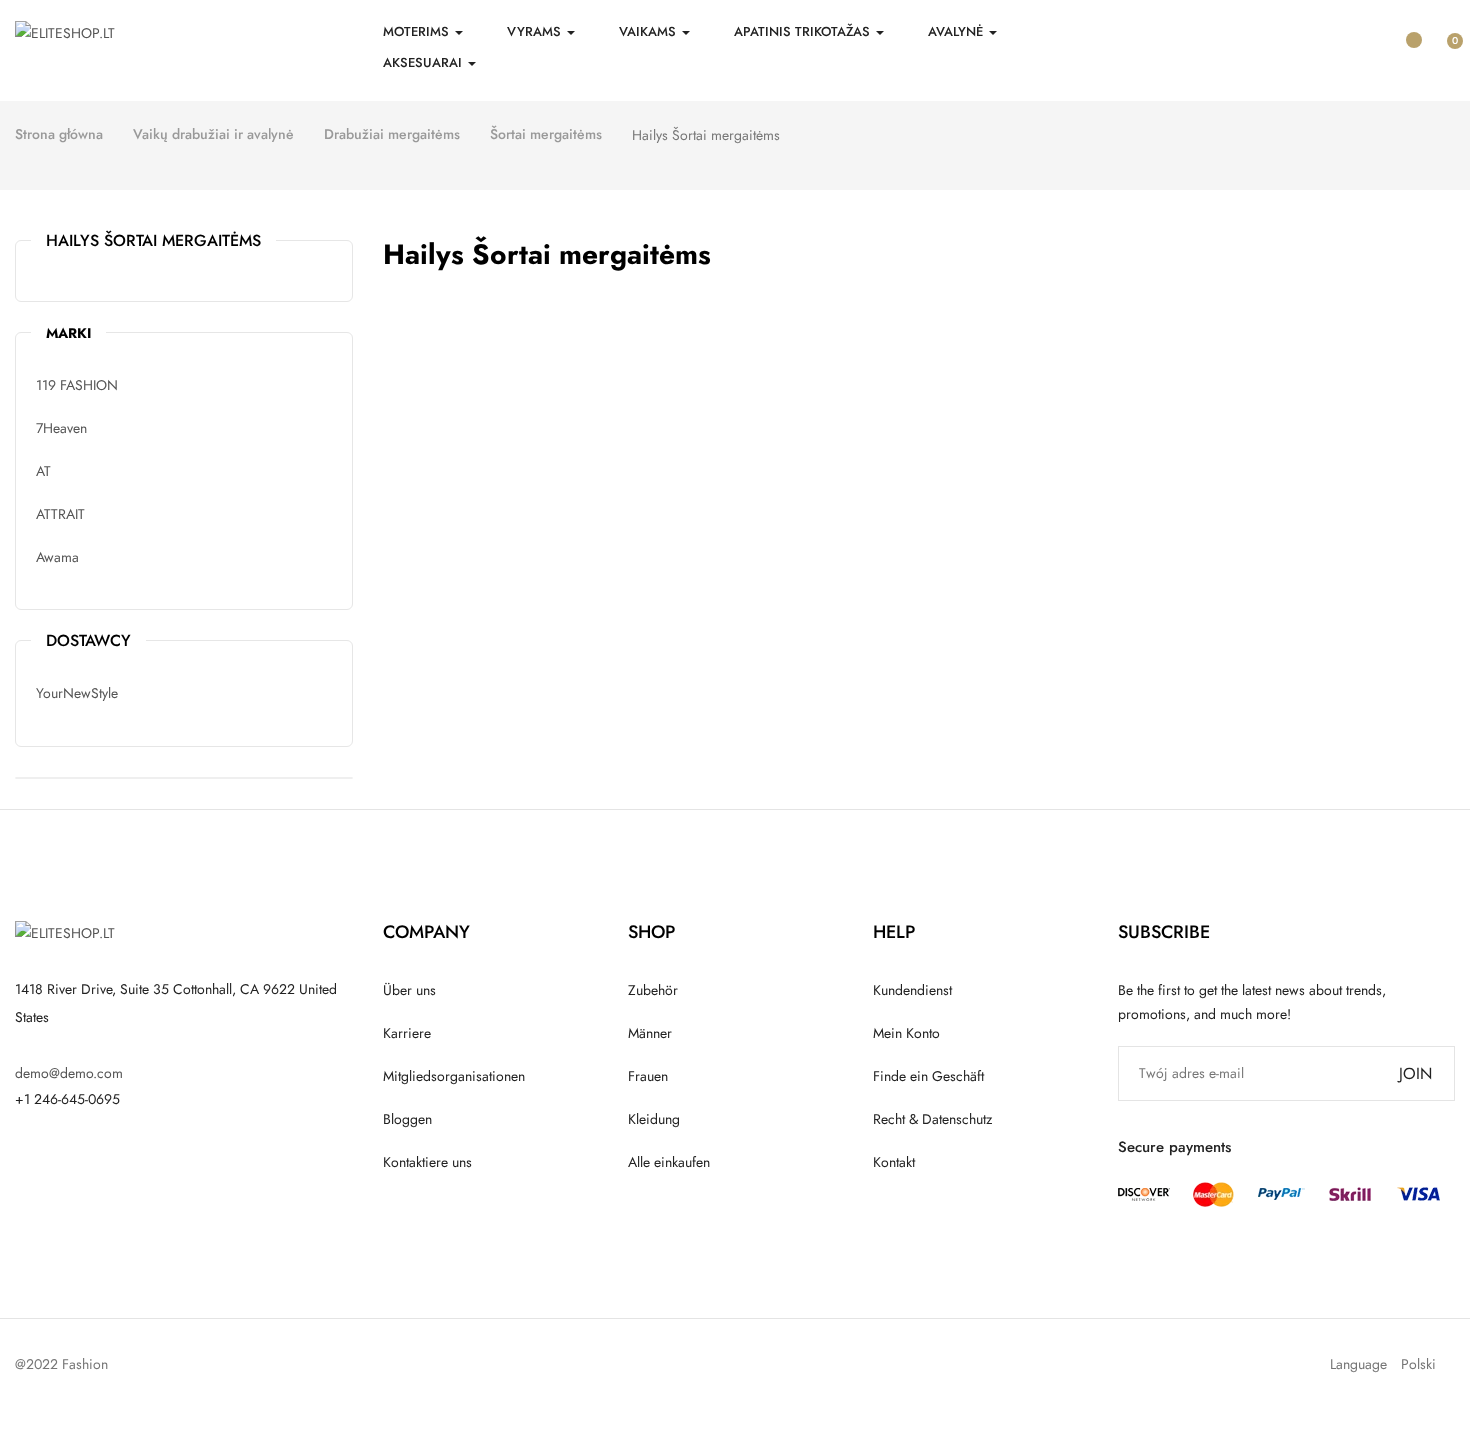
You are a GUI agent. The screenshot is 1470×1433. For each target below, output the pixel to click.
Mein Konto (906, 1033)
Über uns (409, 990)
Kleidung (654, 1119)
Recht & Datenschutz (932, 1119)
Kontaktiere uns (427, 1162)
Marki (68, 333)
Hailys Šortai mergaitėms (153, 240)
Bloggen (407, 1119)
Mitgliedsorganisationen (454, 1076)
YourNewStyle (77, 693)
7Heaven (61, 428)
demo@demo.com (69, 1073)
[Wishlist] (1406, 31)
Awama (57, 557)
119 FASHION (77, 385)
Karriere (407, 1033)
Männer (650, 1033)
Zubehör (653, 990)
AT (43, 471)
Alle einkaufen (669, 1162)
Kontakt (894, 1162)
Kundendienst (912, 990)
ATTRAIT (60, 514)
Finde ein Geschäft (928, 1076)
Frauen (648, 1076)
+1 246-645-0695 (67, 1099)
